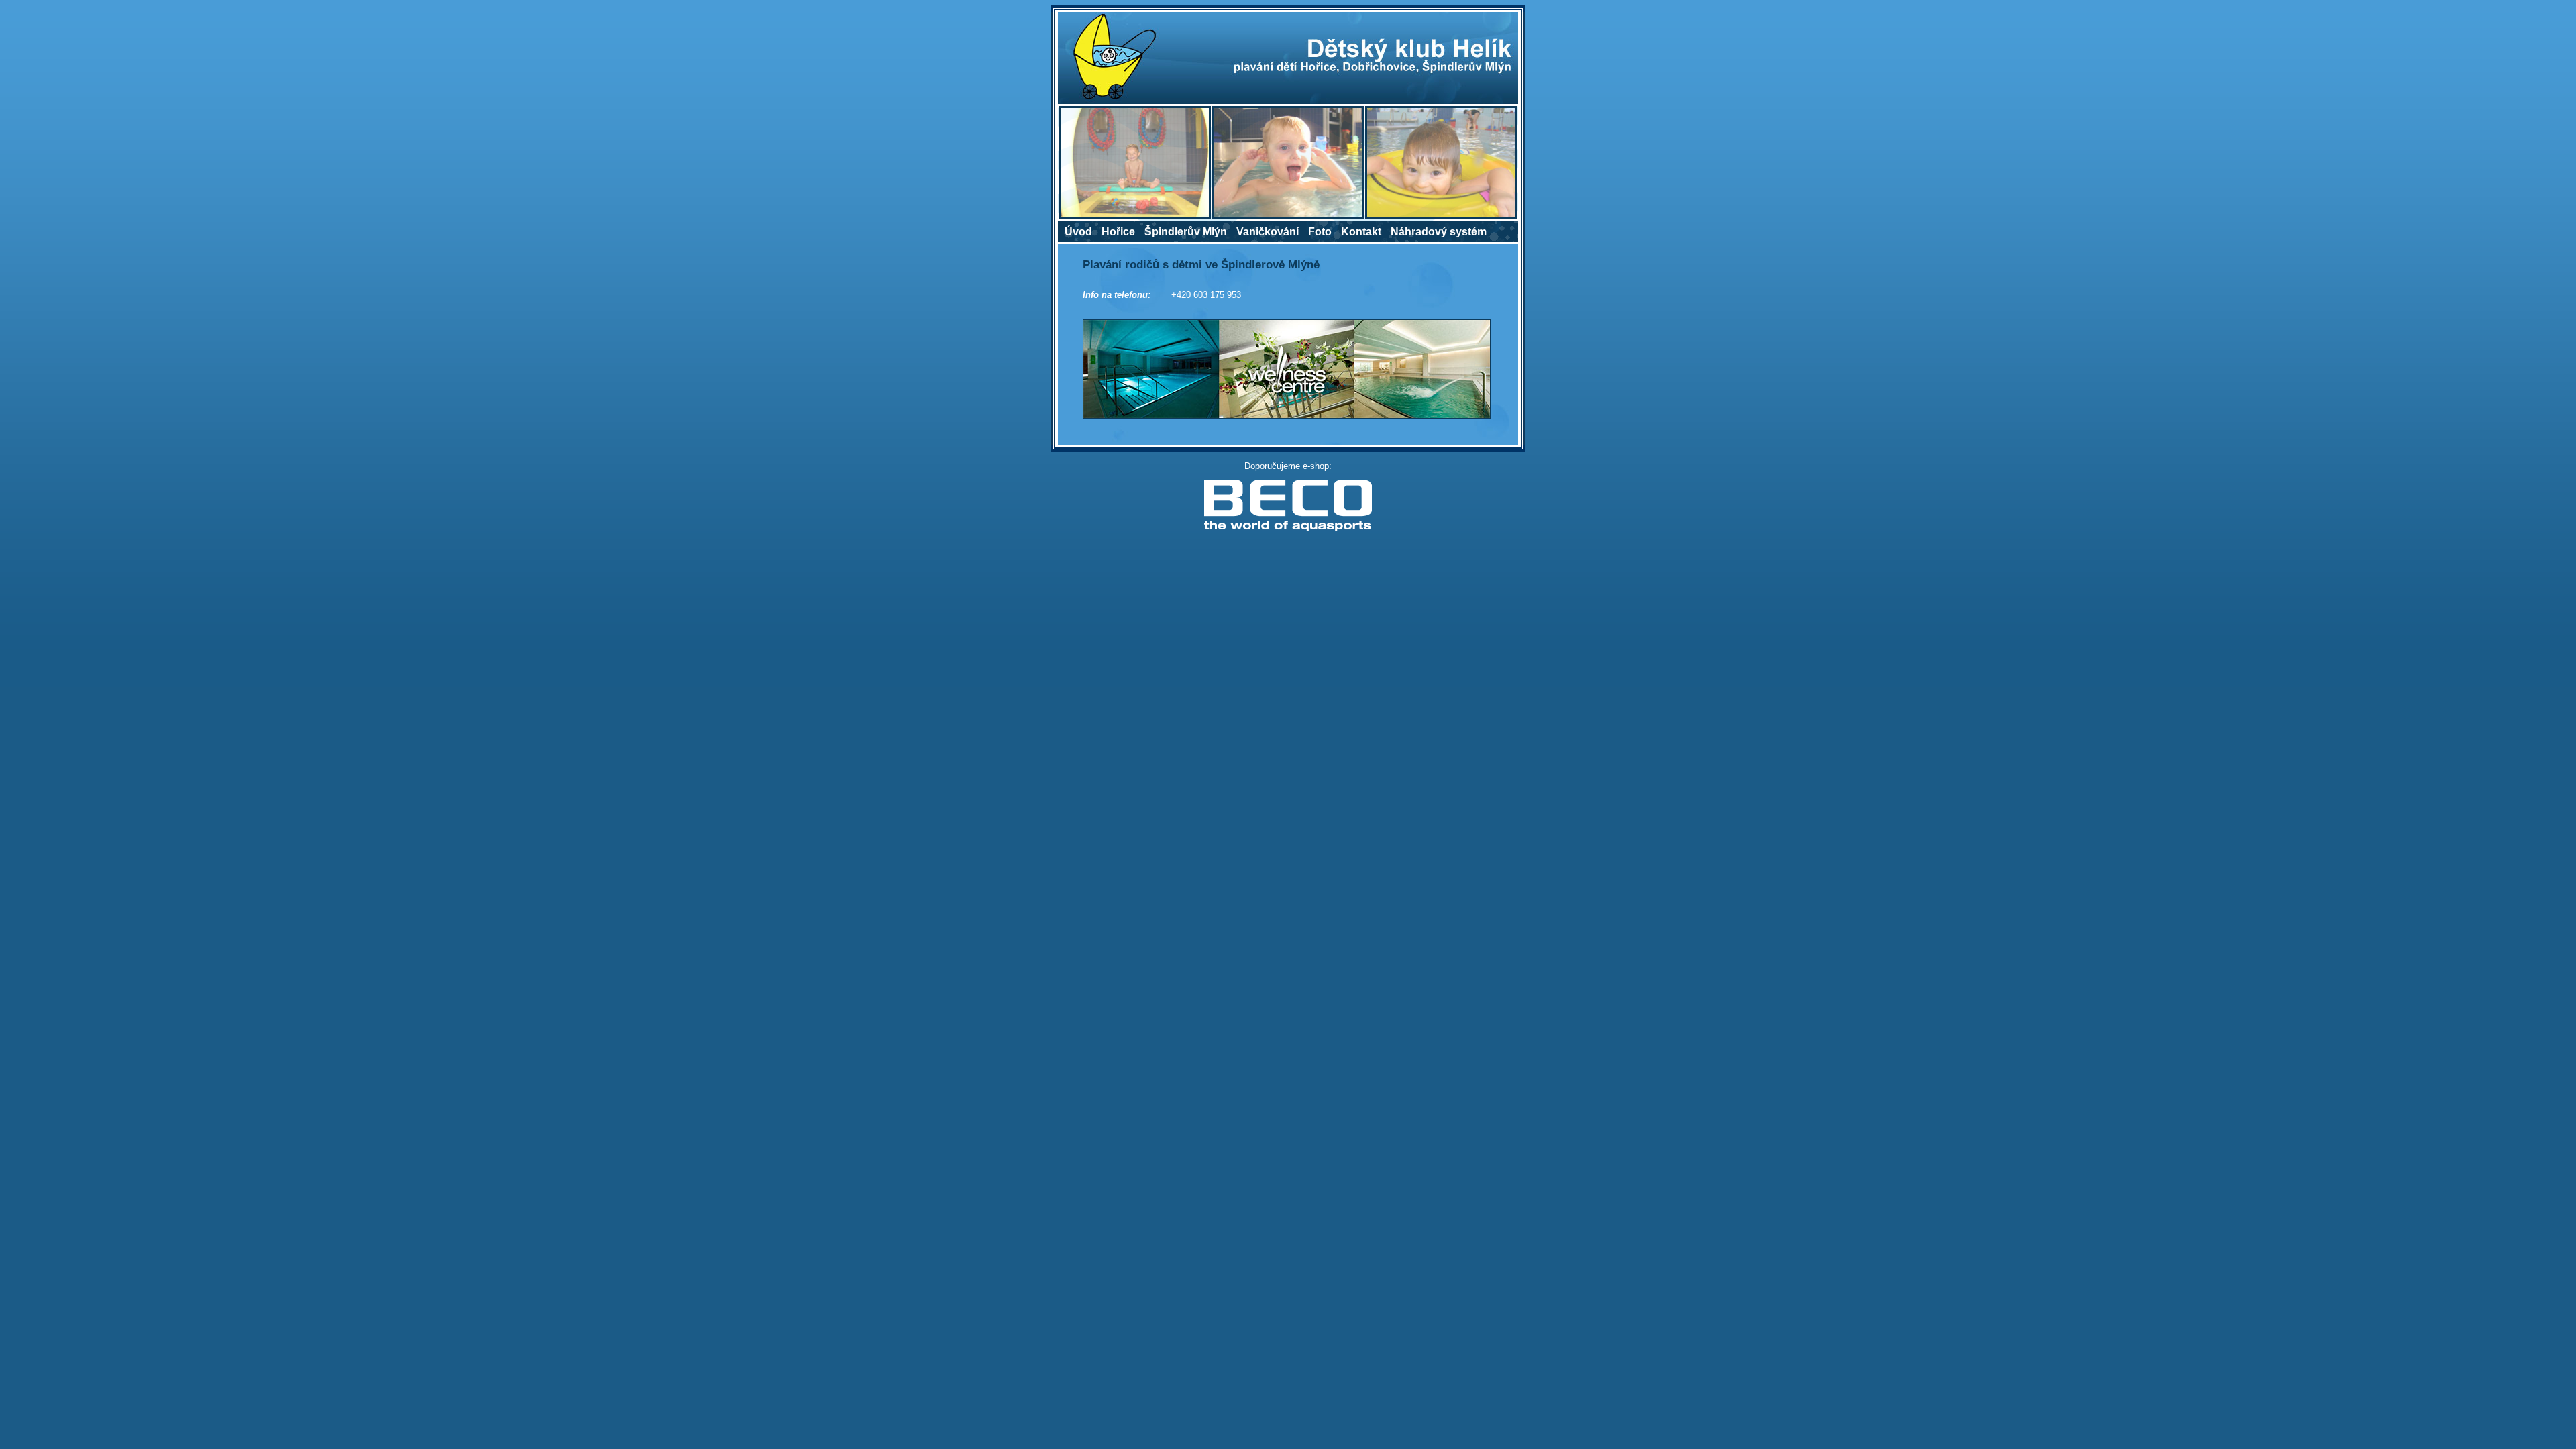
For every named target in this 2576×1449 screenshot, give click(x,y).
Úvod (1078, 232)
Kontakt (1361, 232)
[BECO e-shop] (1288, 529)
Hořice (1118, 232)
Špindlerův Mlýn (1186, 232)
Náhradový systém (1439, 232)
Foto (1320, 232)
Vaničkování (1268, 232)
